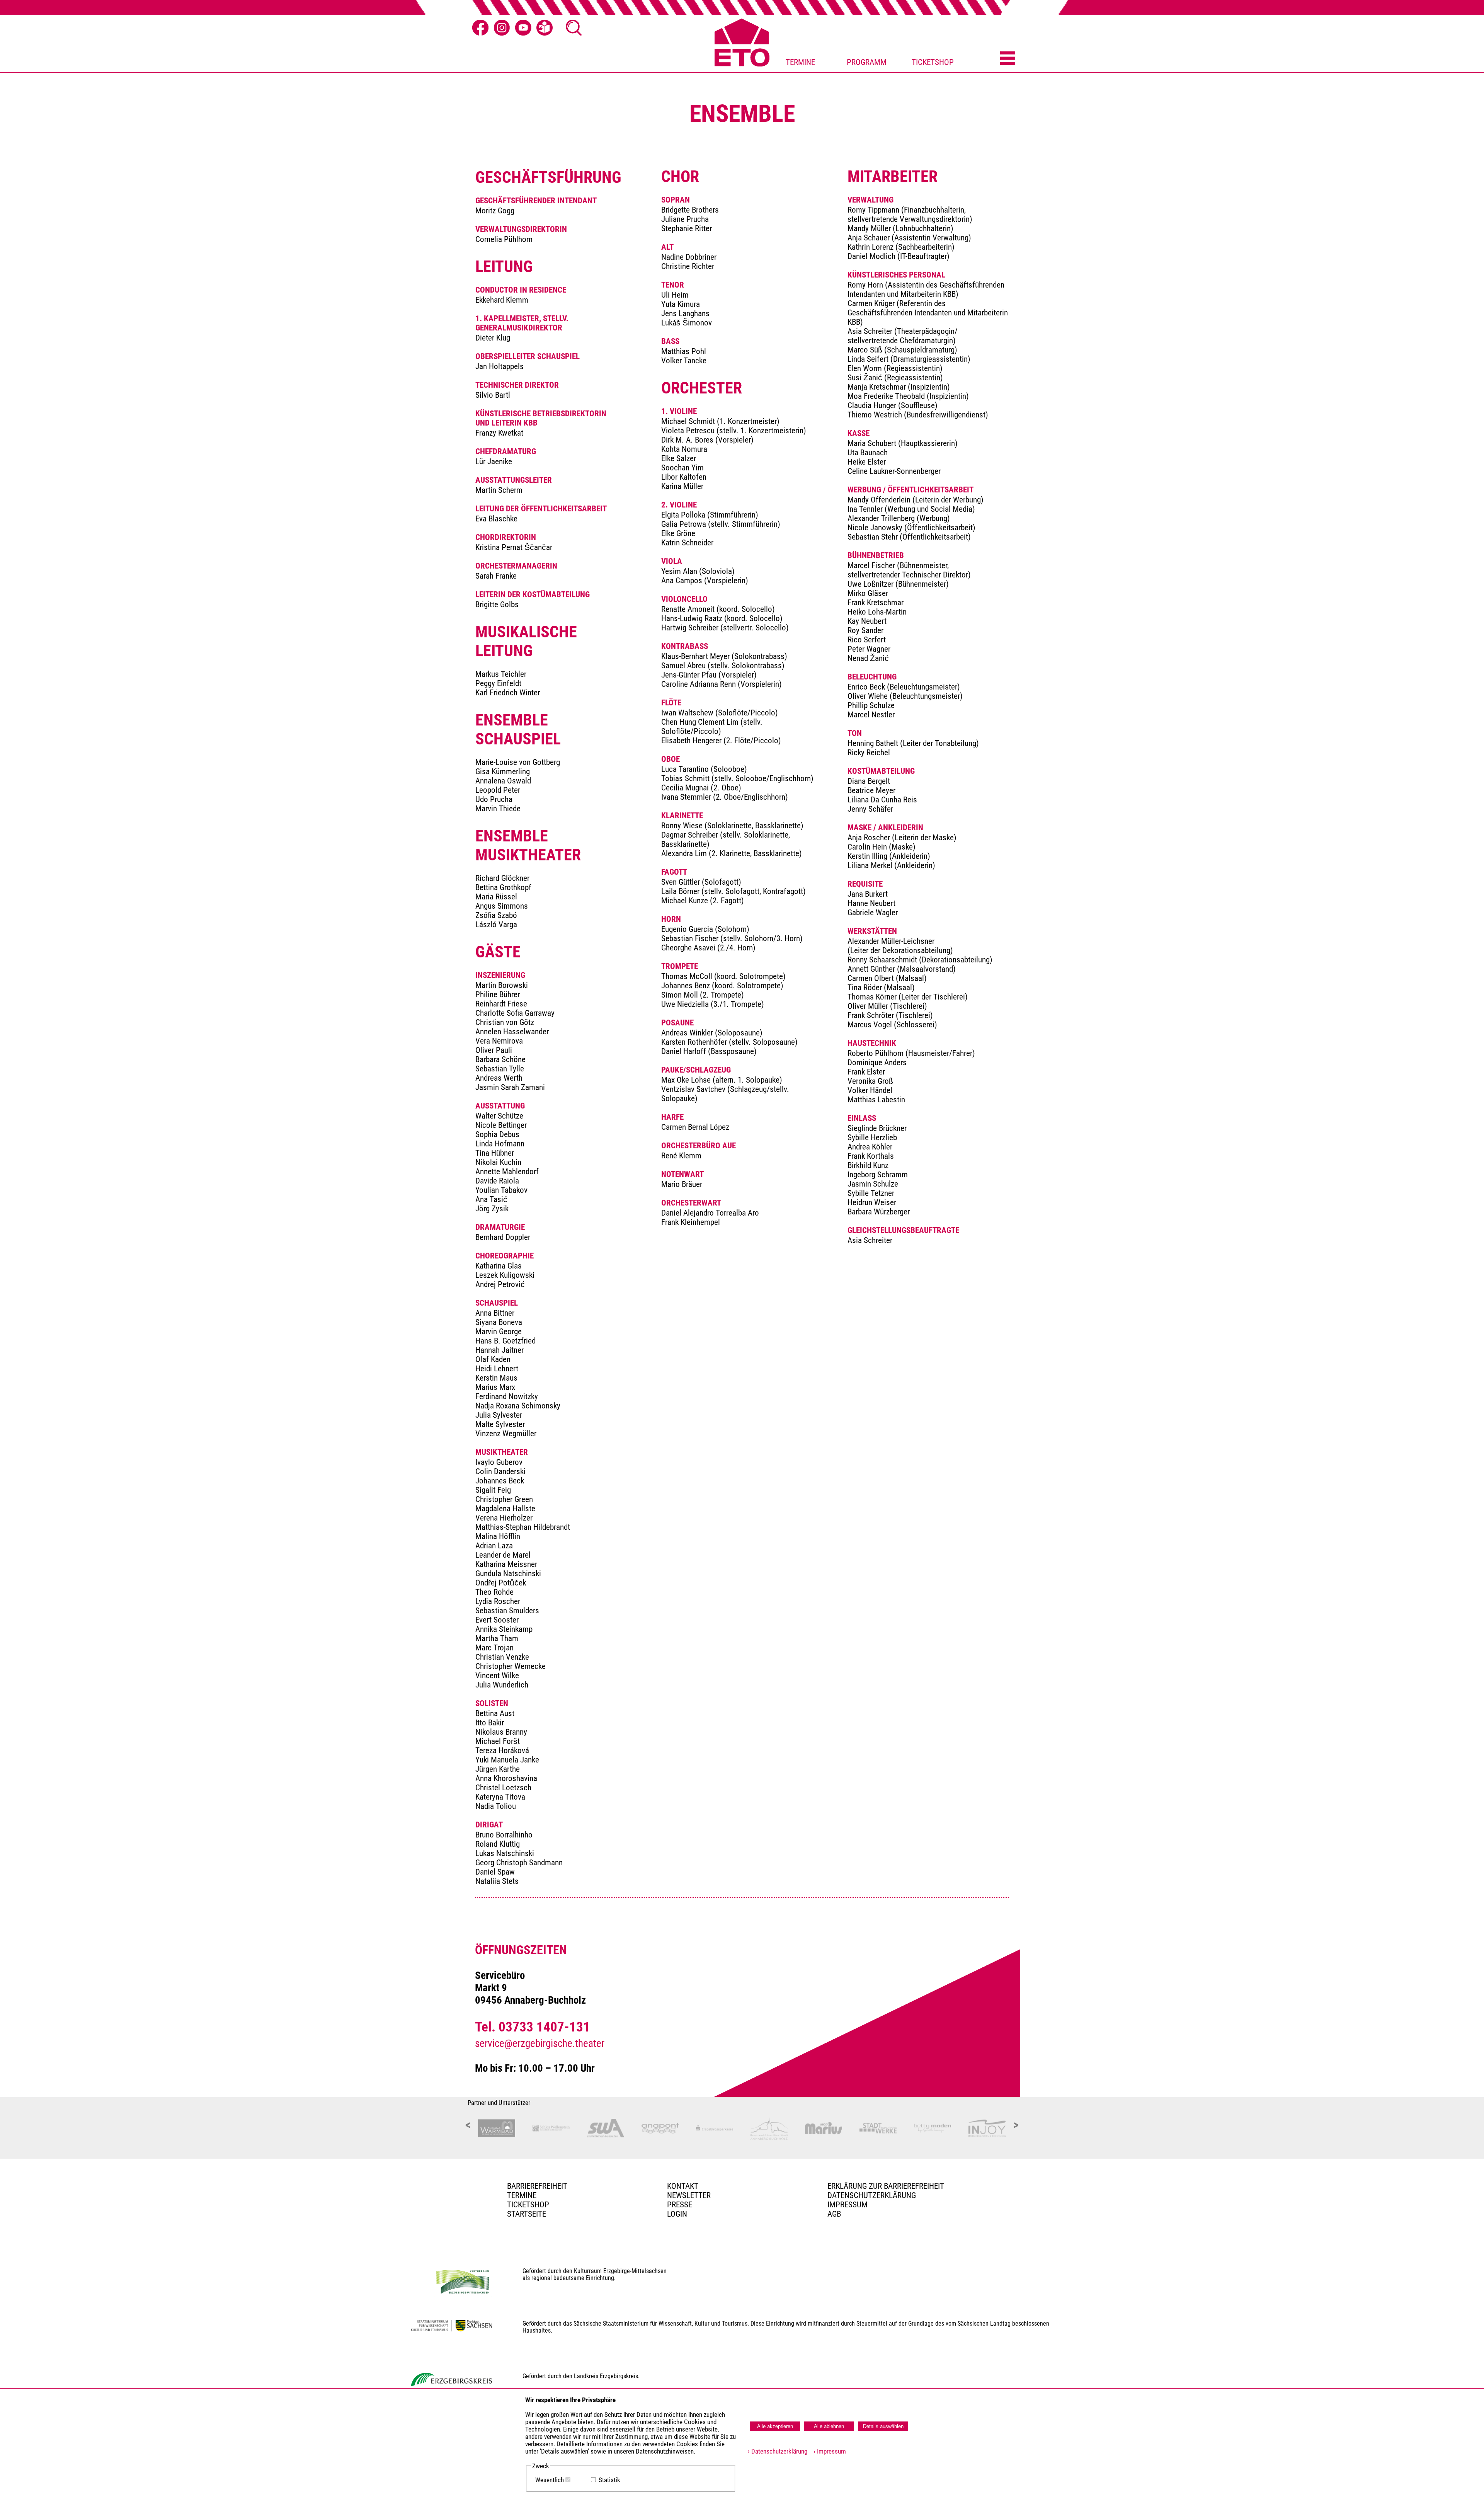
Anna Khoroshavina (506, 1778)
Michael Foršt (498, 1741)
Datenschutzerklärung (872, 2195)
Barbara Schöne (500, 1059)
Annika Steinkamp (504, 1629)
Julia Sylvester (499, 1415)
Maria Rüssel (496, 897)
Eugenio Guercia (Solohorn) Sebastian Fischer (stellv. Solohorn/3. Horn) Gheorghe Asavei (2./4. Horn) (732, 938)
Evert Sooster (497, 1620)
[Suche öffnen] (574, 28)
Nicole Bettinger (501, 1125)
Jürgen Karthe (498, 1769)
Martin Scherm (499, 490)
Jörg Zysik (492, 1209)
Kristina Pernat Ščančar (514, 547)
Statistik (609, 2480)
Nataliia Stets (497, 1881)
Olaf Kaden (493, 1359)
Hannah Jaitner (499, 1350)
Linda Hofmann (500, 1144)
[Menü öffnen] (1008, 59)
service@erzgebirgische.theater (540, 2043)
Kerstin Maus (496, 1378)
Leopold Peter (498, 790)
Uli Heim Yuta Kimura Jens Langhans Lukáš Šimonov (687, 309)
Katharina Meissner (506, 1564)
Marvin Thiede (498, 809)
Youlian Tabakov (501, 1190)
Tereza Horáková (502, 1750)
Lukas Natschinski (505, 1853)
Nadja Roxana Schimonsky (518, 1406)
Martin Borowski (502, 985)
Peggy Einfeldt (498, 683)
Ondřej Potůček (501, 1583)
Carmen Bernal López (695, 1127)
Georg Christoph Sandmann (519, 1863)
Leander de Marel (503, 1555)
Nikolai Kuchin (498, 1162)
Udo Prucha (494, 799)
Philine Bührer (498, 994)
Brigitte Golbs (497, 604)
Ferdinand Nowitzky (507, 1396)
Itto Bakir (490, 1723)
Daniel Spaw (495, 1872)
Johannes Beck (500, 1481)
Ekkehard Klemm (502, 300)
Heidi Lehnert (497, 1369)
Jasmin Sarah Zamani (510, 1087)
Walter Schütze (499, 1116)
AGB (834, 2214)
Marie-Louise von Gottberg (518, 762)
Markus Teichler (501, 674)
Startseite (527, 2214)
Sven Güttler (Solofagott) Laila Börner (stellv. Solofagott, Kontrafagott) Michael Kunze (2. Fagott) (733, 891)
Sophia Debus (497, 1134)
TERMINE (800, 62)
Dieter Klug (493, 338)
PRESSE (680, 2205)
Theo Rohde (494, 1592)
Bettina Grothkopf (503, 887)
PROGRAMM (867, 62)
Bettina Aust (495, 1713)
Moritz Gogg (495, 211)
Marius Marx (495, 1387)
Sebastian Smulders (507, 1611)
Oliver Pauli (494, 1050)
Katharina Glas (499, 1266)
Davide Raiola (497, 1181)
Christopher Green (504, 1499)
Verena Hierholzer (504, 1518)
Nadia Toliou (496, 1806)
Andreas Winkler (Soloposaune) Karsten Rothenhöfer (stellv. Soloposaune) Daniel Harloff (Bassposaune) (729, 1042)
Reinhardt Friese (501, 1004)
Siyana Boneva (499, 1322)
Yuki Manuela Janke (507, 1760)
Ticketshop (528, 2205)
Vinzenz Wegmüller (506, 1434)
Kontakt (683, 2186)
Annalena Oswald (503, 781)
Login (677, 2214)
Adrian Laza (494, 1546)
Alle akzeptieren (775, 2426)
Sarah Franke (496, 576)
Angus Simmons (502, 906)
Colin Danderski (500, 1471)
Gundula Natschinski (508, 1573)
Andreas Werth (499, 1078)
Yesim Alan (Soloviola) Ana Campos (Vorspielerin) (705, 576)
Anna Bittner (495, 1313)
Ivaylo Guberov (499, 1462)
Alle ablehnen (829, 2426)
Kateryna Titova (500, 1797)
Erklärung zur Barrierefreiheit (886, 2186)
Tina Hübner (495, 1153)
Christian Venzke (502, 1657)
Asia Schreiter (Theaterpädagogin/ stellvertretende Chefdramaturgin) (903, 336)
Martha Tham (497, 1638)
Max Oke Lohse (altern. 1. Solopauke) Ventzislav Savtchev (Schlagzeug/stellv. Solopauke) (725, 1089)
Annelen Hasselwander (512, 1032)
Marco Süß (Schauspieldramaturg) (902, 350)
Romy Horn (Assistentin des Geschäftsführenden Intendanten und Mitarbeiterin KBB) (926, 289)
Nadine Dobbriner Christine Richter (689, 262)
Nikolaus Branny (501, 1732)
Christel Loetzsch (503, 1788)
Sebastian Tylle (500, 1069)
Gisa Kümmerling (503, 771)
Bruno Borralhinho (504, 1835)
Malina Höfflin (498, 1536)
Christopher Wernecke (511, 1666)
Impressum (848, 2205)
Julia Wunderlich (502, 1685)
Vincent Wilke (497, 1676)
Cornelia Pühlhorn (504, 239)
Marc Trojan (494, 1648)
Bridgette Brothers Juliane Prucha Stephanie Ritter (690, 219)
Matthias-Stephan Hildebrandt (523, 1527)
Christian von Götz (505, 1022)
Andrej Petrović (500, 1284)
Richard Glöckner (502, 878)
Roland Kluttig (498, 1844)
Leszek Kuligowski (505, 1275)
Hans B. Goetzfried (505, 1341)
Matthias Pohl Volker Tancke (684, 356)
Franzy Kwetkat (499, 433)
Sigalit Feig (493, 1490)
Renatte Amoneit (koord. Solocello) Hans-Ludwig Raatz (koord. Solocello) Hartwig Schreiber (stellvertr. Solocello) (725, 618)
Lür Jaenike (494, 461)
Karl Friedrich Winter (508, 693)
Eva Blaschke (496, 519)
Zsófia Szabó (496, 915)
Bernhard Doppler (503, 1237)
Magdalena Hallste (505, 1509)
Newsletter (689, 2195)
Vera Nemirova (499, 1041)
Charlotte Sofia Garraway (515, 1013)
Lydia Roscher (498, 1601)
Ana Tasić (491, 1199)
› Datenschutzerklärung (778, 2451)
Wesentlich (550, 2480)
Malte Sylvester (500, 1424)
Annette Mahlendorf (507, 1172)
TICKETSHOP (933, 62)
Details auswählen (883, 2426)
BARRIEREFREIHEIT (537, 2186)
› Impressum (827, 2451)
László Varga (496, 925)
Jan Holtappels (499, 366)
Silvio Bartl (493, 395)
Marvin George (499, 1332)
